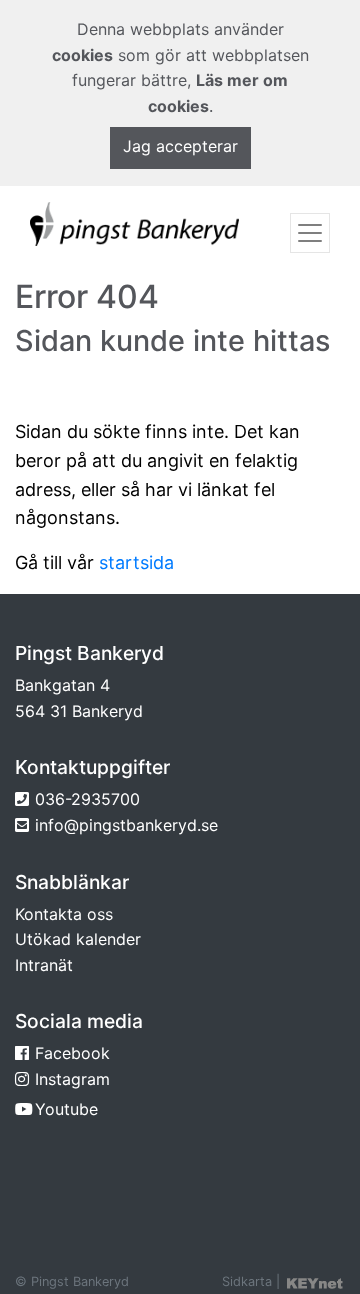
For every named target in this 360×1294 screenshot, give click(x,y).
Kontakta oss (64, 914)
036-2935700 (87, 799)
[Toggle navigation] (310, 233)
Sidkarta (247, 1281)
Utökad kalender (78, 939)
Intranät (44, 965)
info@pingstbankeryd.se (126, 825)
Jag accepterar (180, 146)
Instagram (72, 1079)
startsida (136, 562)
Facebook (72, 1053)
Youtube (66, 1109)
